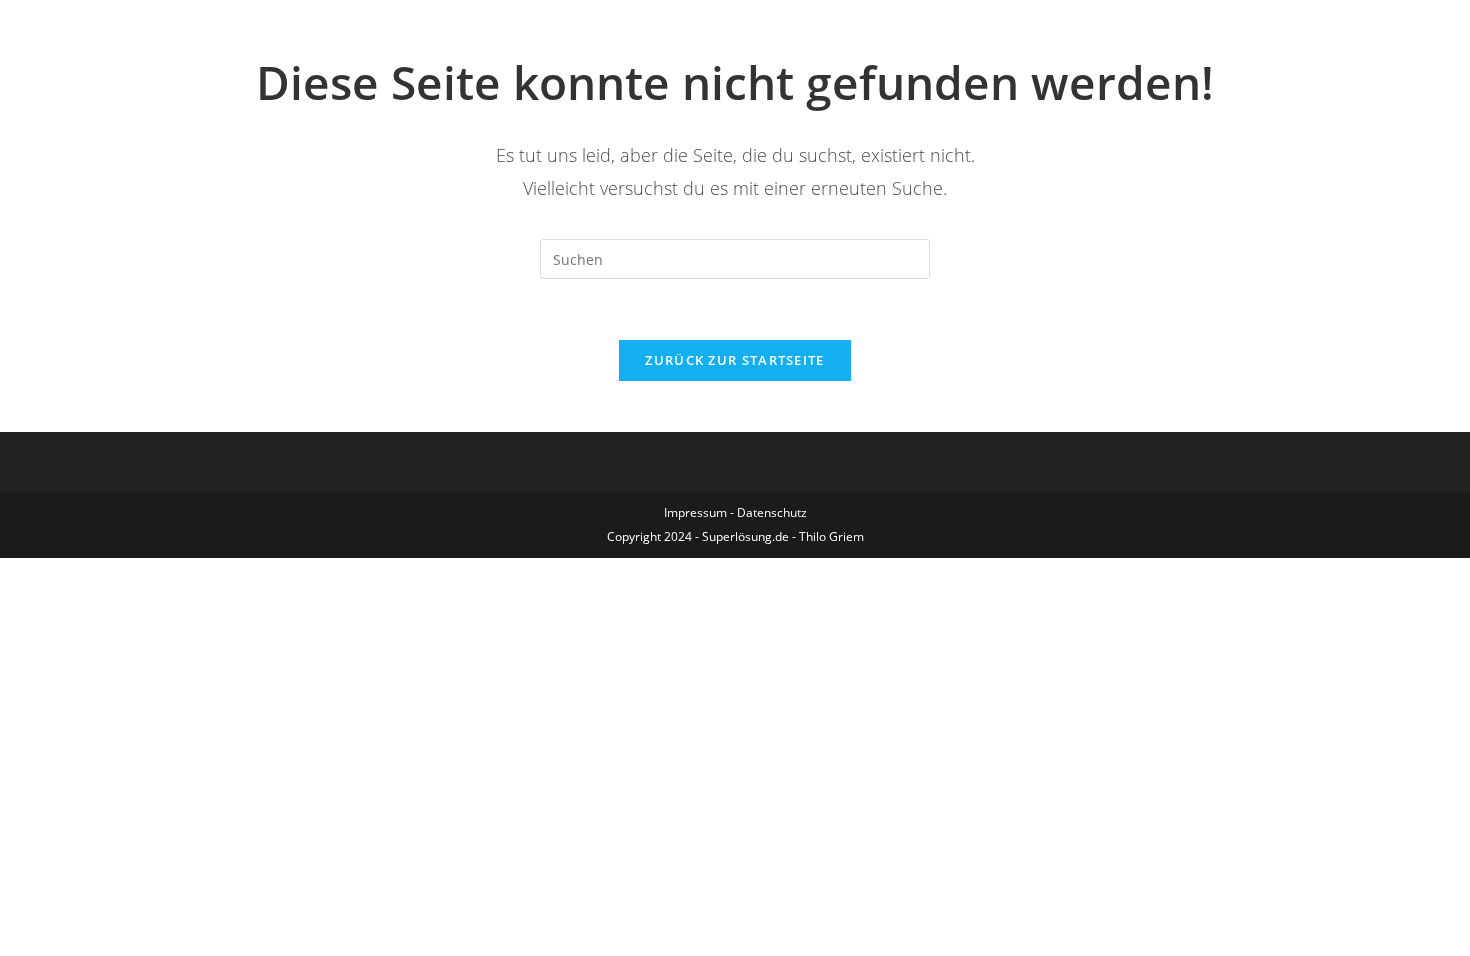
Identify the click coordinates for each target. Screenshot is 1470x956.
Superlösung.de (745, 536)
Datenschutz (772, 512)
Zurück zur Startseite (734, 360)
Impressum (695, 512)
